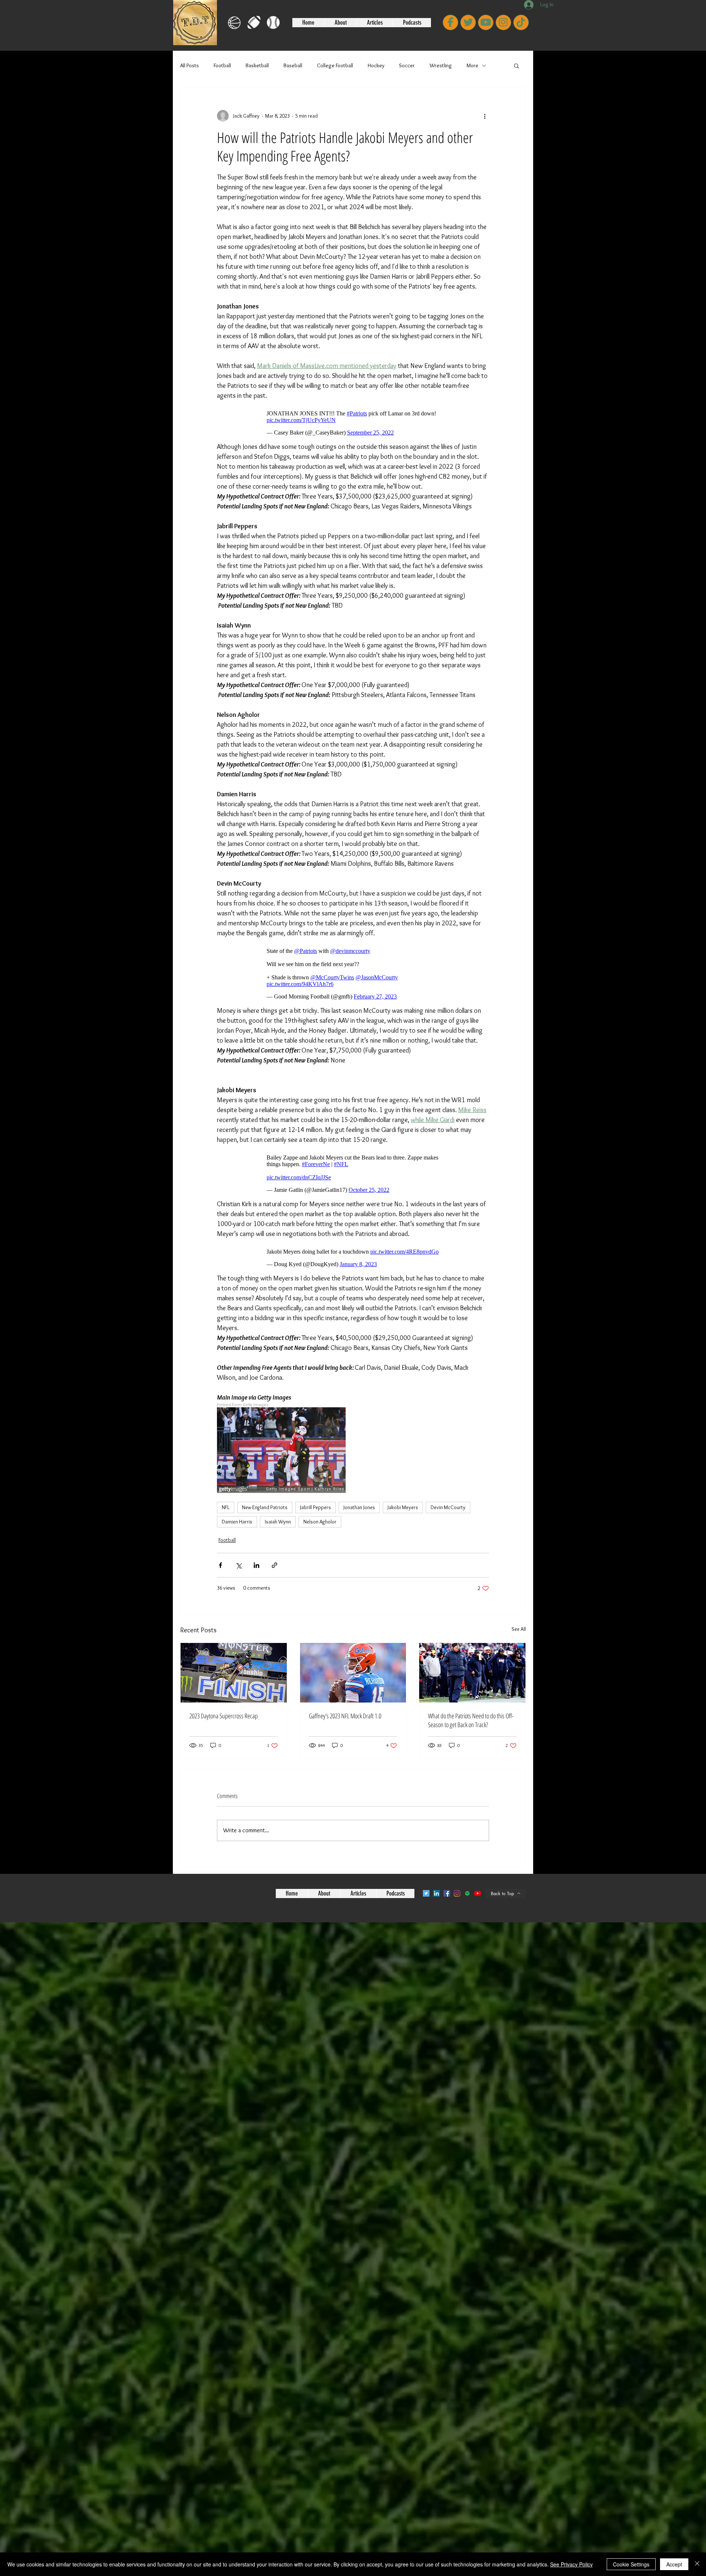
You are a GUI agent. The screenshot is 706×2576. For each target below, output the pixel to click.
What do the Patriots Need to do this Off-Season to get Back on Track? (471, 1705)
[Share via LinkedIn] (256, 1550)
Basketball (257, 65)
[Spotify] (467, 1879)
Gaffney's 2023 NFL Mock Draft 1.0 (345, 1701)
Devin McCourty (448, 1493)
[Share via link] (274, 1550)
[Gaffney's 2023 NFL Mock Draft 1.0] (353, 1658)
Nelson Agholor (320, 1507)
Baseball (293, 65)
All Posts (190, 65)
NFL (226, 1493)
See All (519, 1614)
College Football (335, 65)
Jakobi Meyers (403, 1493)
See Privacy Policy (571, 2564)
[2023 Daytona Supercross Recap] (234, 1658)
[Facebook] (447, 1879)
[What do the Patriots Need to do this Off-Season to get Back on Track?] (472, 1658)
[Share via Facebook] (220, 1550)
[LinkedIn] (436, 1879)
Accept (674, 2564)
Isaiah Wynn (278, 1507)
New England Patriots (265, 1493)
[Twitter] (426, 1879)
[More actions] (485, 116)
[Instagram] (457, 1879)
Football (222, 65)
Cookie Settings (631, 2564)
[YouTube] (478, 1879)
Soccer (407, 65)
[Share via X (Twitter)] (238, 1550)
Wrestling (441, 65)
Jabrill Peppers (315, 1493)
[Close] (697, 2564)
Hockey (376, 65)
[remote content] (353, 419)
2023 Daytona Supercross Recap (224, 1701)
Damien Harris (237, 1507)
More (473, 65)
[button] (516, 65)
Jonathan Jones (359, 1493)
